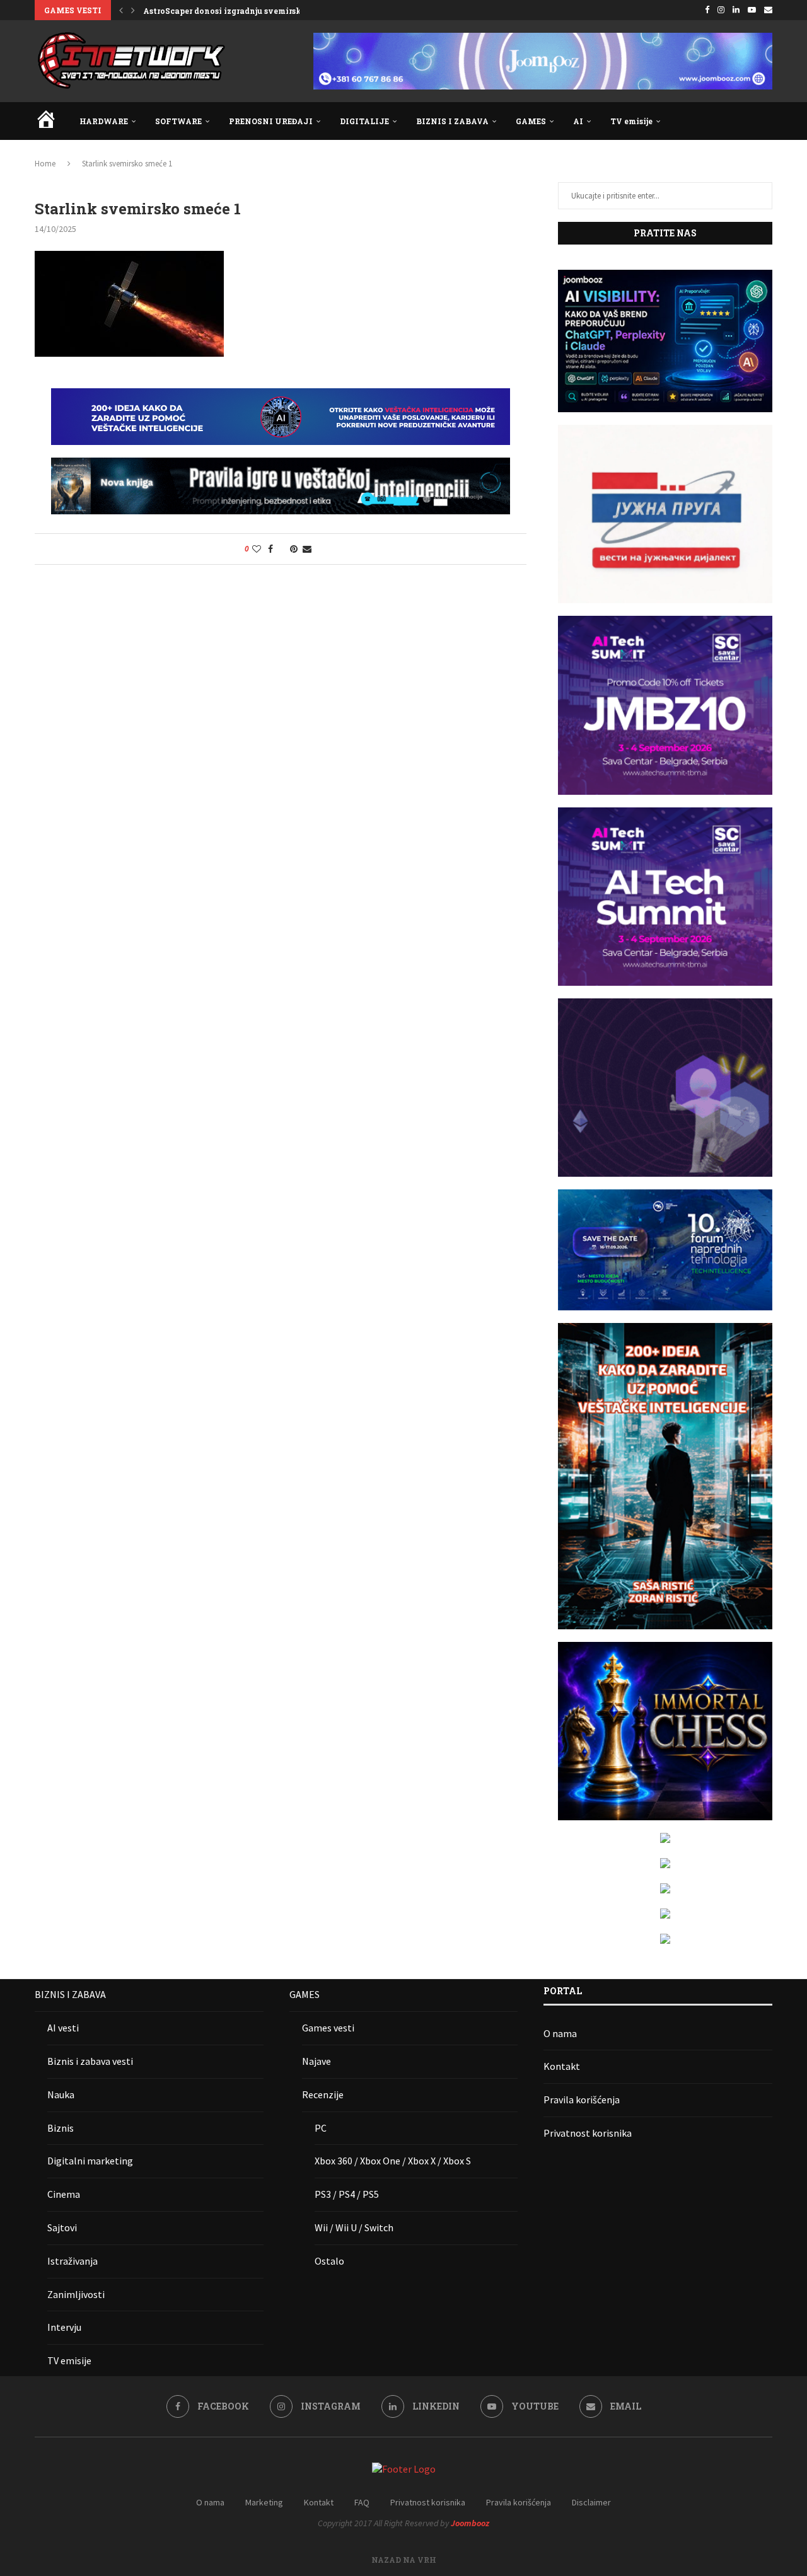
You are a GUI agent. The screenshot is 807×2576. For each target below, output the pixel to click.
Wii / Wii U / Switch (354, 2227)
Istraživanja (73, 2261)
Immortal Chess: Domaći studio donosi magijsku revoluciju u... (268, 11)
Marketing (264, 2502)
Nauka (61, 2094)
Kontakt (562, 2066)
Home (45, 164)
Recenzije (323, 2094)
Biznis (61, 2128)
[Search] (766, 121)
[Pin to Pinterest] (294, 549)
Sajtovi (62, 2227)
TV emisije (631, 121)
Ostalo (329, 2261)
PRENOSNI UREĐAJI (271, 121)
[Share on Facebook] (270, 549)
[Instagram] (721, 10)
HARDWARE (104, 121)
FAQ (362, 2502)
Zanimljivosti (76, 2294)
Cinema (64, 2194)
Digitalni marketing (90, 2161)
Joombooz (470, 2523)
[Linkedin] (736, 10)
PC (321, 2128)
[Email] (768, 10)
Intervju (64, 2327)
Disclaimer (591, 2502)
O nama (560, 2033)
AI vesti (63, 2028)
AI (578, 121)
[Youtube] (752, 10)
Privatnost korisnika (588, 2133)
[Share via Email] (307, 549)
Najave (316, 2061)
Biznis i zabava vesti (90, 2061)
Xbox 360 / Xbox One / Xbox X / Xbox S (393, 2161)
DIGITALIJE (364, 121)
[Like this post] (257, 549)
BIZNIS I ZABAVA (452, 121)
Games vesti (328, 2028)
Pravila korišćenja (582, 2099)
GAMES (531, 121)
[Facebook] (707, 10)
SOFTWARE (178, 121)
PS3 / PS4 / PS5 (347, 2194)
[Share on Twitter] (282, 549)
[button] (121, 10)
